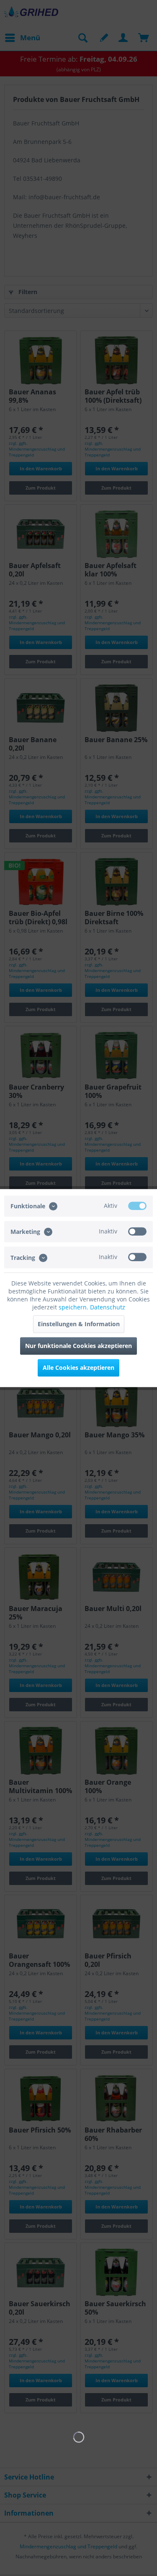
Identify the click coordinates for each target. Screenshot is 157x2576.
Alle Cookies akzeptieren (78, 1368)
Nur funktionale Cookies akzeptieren (78, 1346)
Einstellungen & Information (79, 1324)
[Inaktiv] (137, 1231)
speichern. (74, 1307)
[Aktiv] (137, 1206)
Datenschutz (108, 1307)
